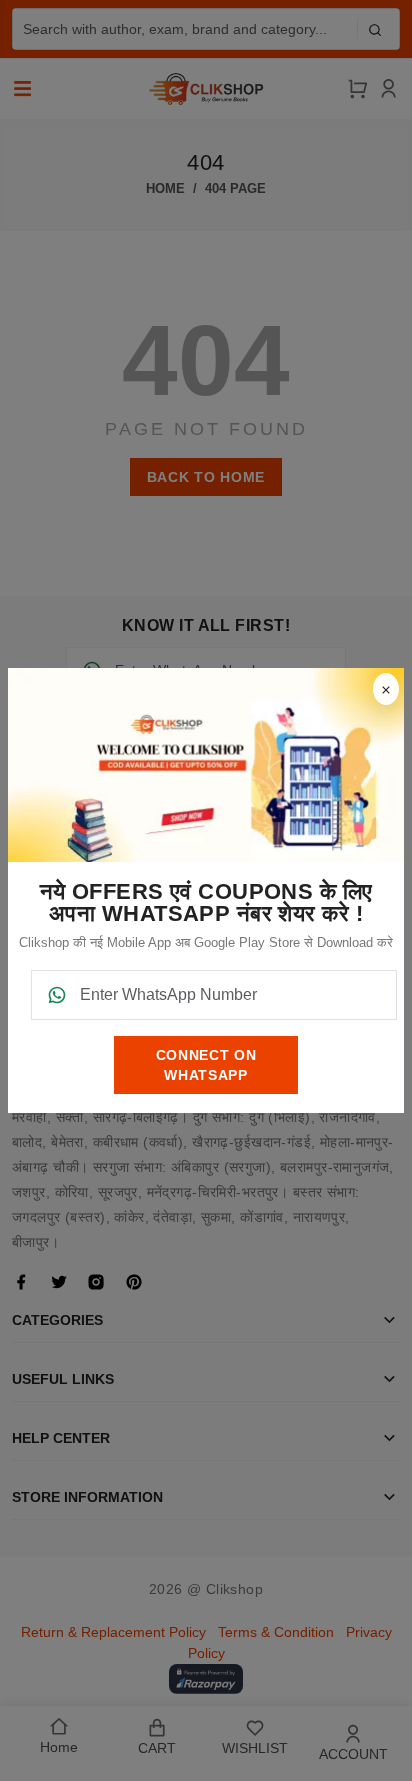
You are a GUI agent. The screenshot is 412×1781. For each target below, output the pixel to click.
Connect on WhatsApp (206, 1065)
